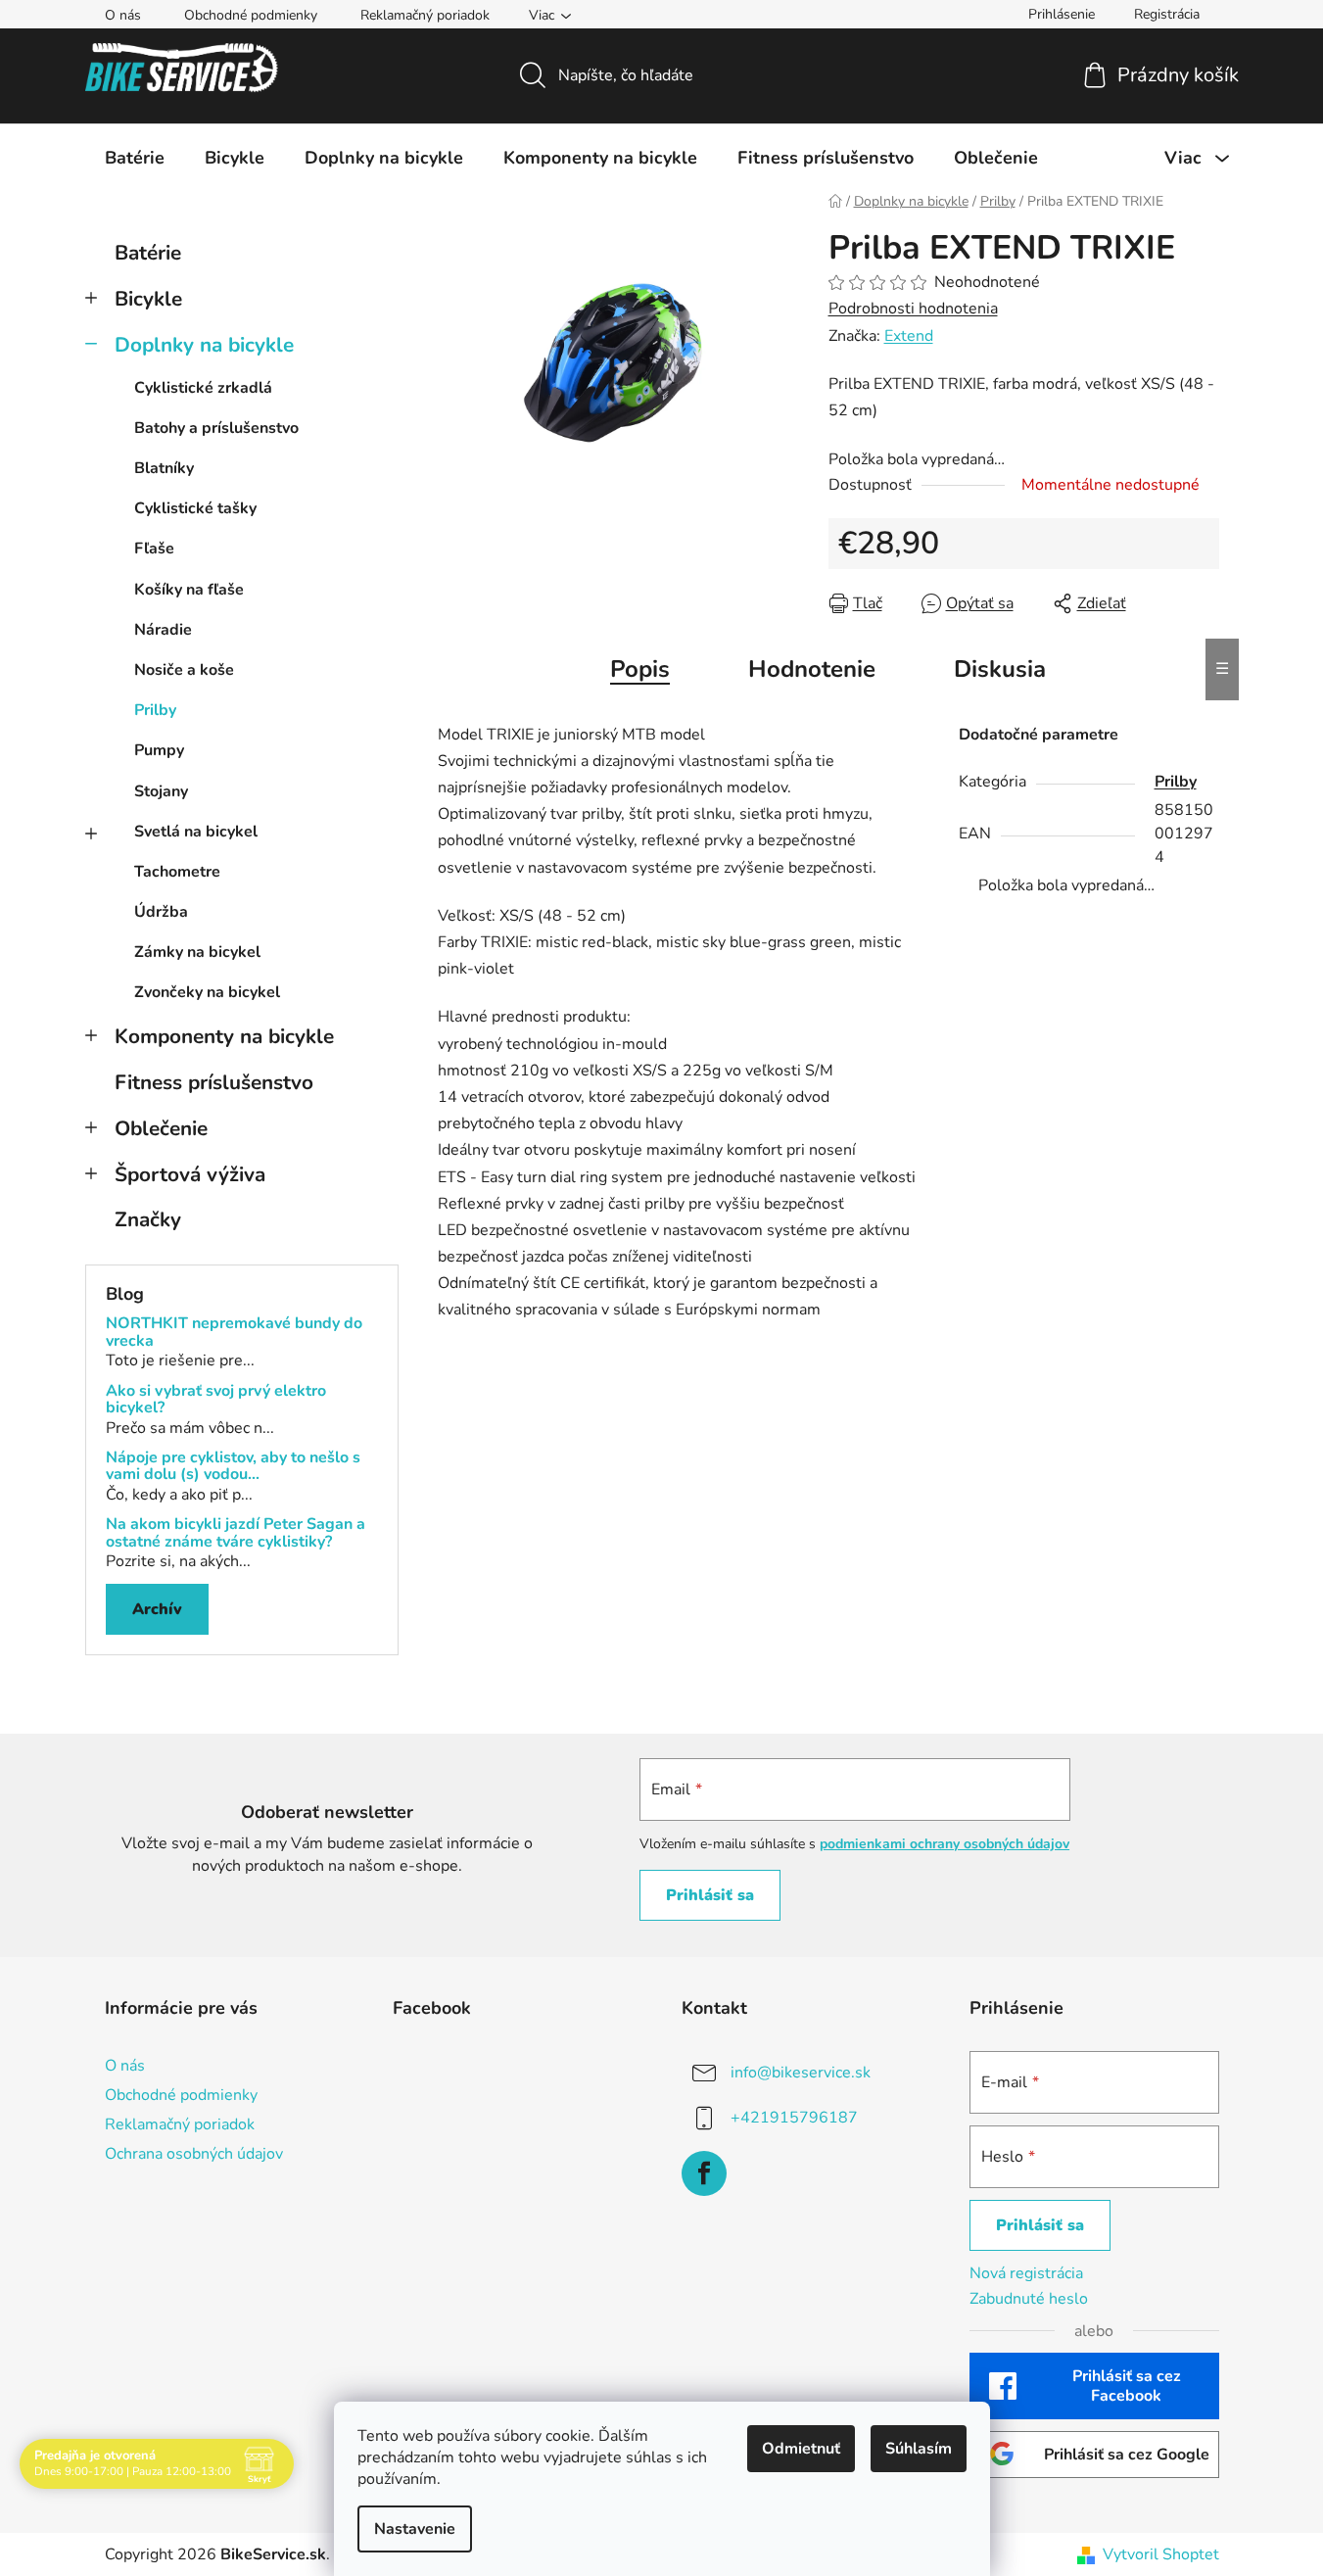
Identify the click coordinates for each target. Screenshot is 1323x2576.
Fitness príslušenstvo (214, 1082)
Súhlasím (919, 2449)
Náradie (163, 630)
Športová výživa (190, 1174)
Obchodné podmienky (251, 15)
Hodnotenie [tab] (812, 669)
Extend (909, 336)
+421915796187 (794, 2118)
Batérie (148, 253)
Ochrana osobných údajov (194, 2154)
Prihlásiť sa (710, 1895)
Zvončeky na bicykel (207, 992)
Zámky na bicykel (197, 952)
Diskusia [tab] (1000, 669)
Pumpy (159, 750)
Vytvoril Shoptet (1161, 2554)
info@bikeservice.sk (801, 2073)
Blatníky (164, 468)
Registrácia (1167, 14)
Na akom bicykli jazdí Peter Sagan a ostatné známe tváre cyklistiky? (236, 1533)
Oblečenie (161, 1128)
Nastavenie (415, 2529)
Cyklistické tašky (195, 508)
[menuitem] (135, 158)
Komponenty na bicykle (224, 1036)
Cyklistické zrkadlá (203, 388)
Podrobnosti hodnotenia (913, 309)
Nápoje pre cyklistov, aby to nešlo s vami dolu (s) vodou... (233, 1467)
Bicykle (148, 299)
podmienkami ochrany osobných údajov (945, 1844)
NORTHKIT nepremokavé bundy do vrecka (234, 1333)
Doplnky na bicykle (204, 345)
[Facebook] (704, 2173)
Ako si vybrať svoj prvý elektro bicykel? (216, 1400)
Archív (157, 1609)
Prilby (155, 710)
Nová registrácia (1026, 2273)
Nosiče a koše (184, 670)
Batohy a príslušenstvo (216, 428)
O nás (123, 15)
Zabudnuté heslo (1029, 2299)
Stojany (161, 791)
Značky (148, 1219)
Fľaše (154, 549)
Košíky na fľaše (189, 590)
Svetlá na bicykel (196, 832)
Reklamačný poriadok (425, 15)
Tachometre (177, 872)
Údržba (161, 912)
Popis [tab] (640, 669)
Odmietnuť (801, 2449)
